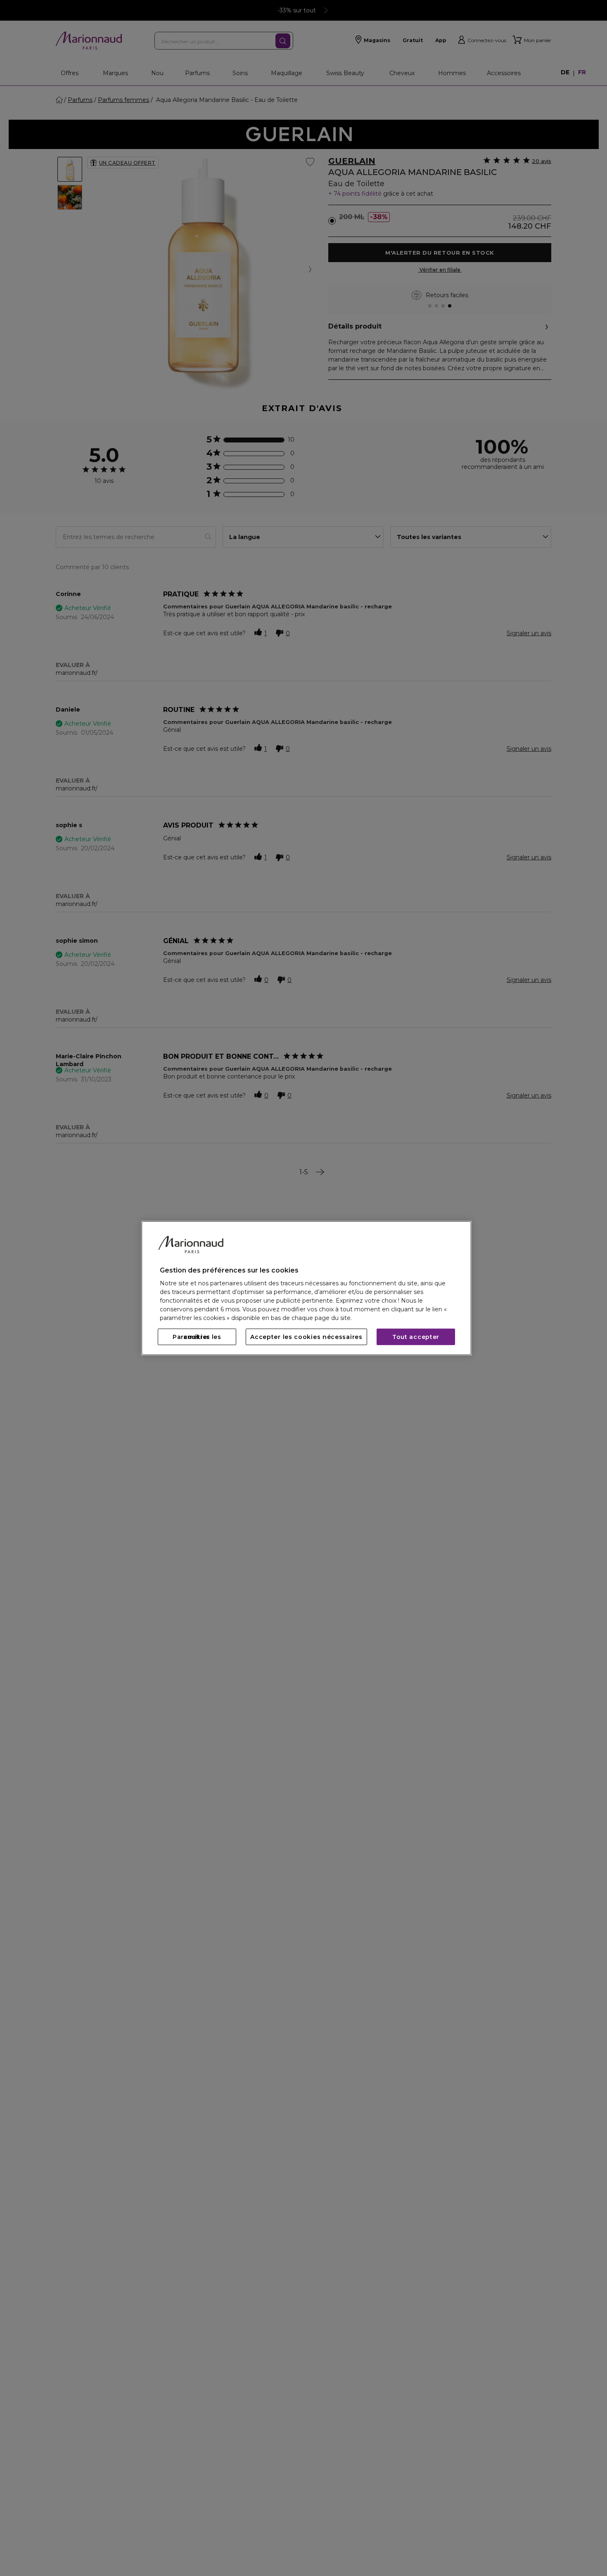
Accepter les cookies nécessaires (306, 1337)
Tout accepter (416, 1337)
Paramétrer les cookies (197, 1337)
